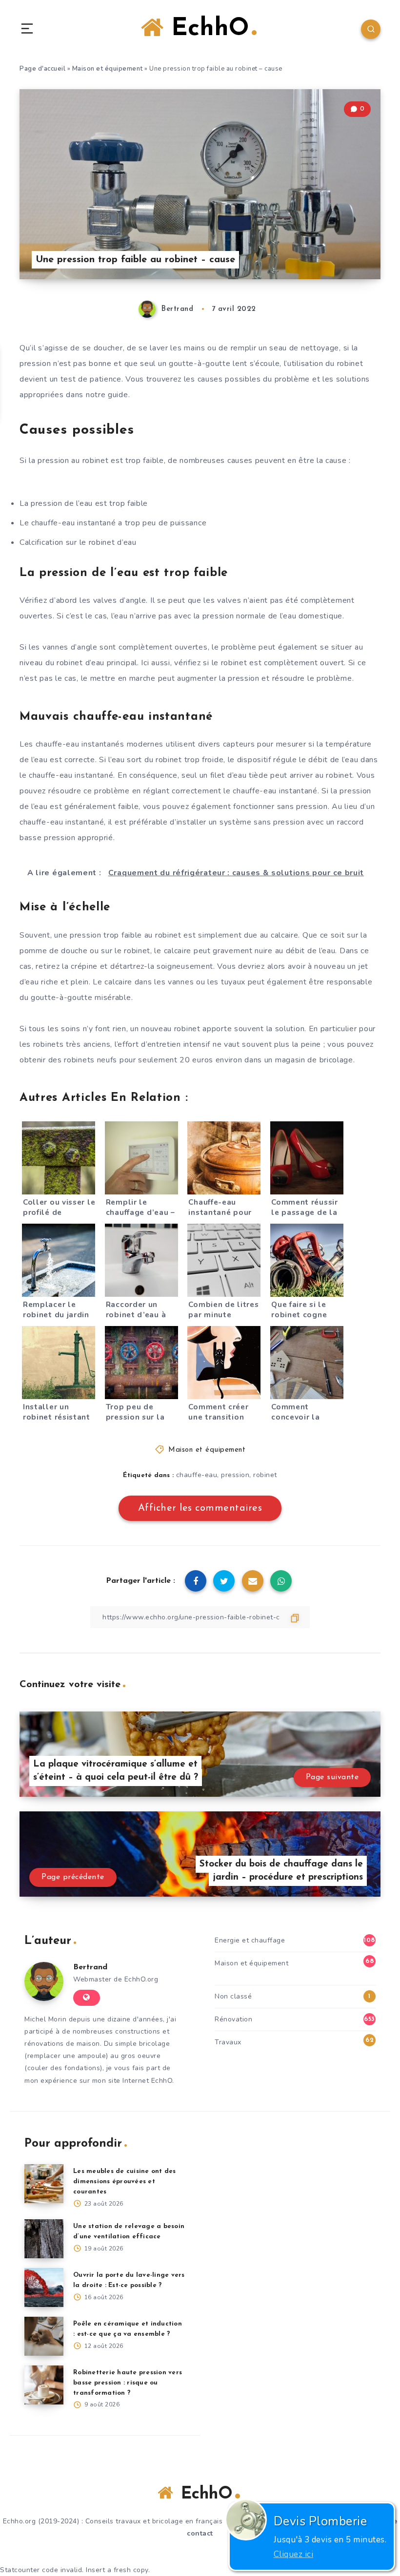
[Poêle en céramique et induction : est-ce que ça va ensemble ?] (44, 2336)
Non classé (233, 1996)
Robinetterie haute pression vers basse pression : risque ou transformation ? (128, 2383)
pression (235, 1475)
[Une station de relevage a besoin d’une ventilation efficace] (44, 2239)
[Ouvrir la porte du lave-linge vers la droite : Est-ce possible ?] (44, 2288)
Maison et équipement (108, 69)
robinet (265, 1475)
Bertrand (90, 1967)
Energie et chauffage (250, 1940)
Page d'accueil (42, 69)
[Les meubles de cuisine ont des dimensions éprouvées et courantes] (44, 2184)
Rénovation (233, 2019)
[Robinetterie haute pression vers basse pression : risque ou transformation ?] (44, 2385)
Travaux (228, 2042)
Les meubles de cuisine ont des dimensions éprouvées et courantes (125, 2182)
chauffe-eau (197, 1475)
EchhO (206, 29)
